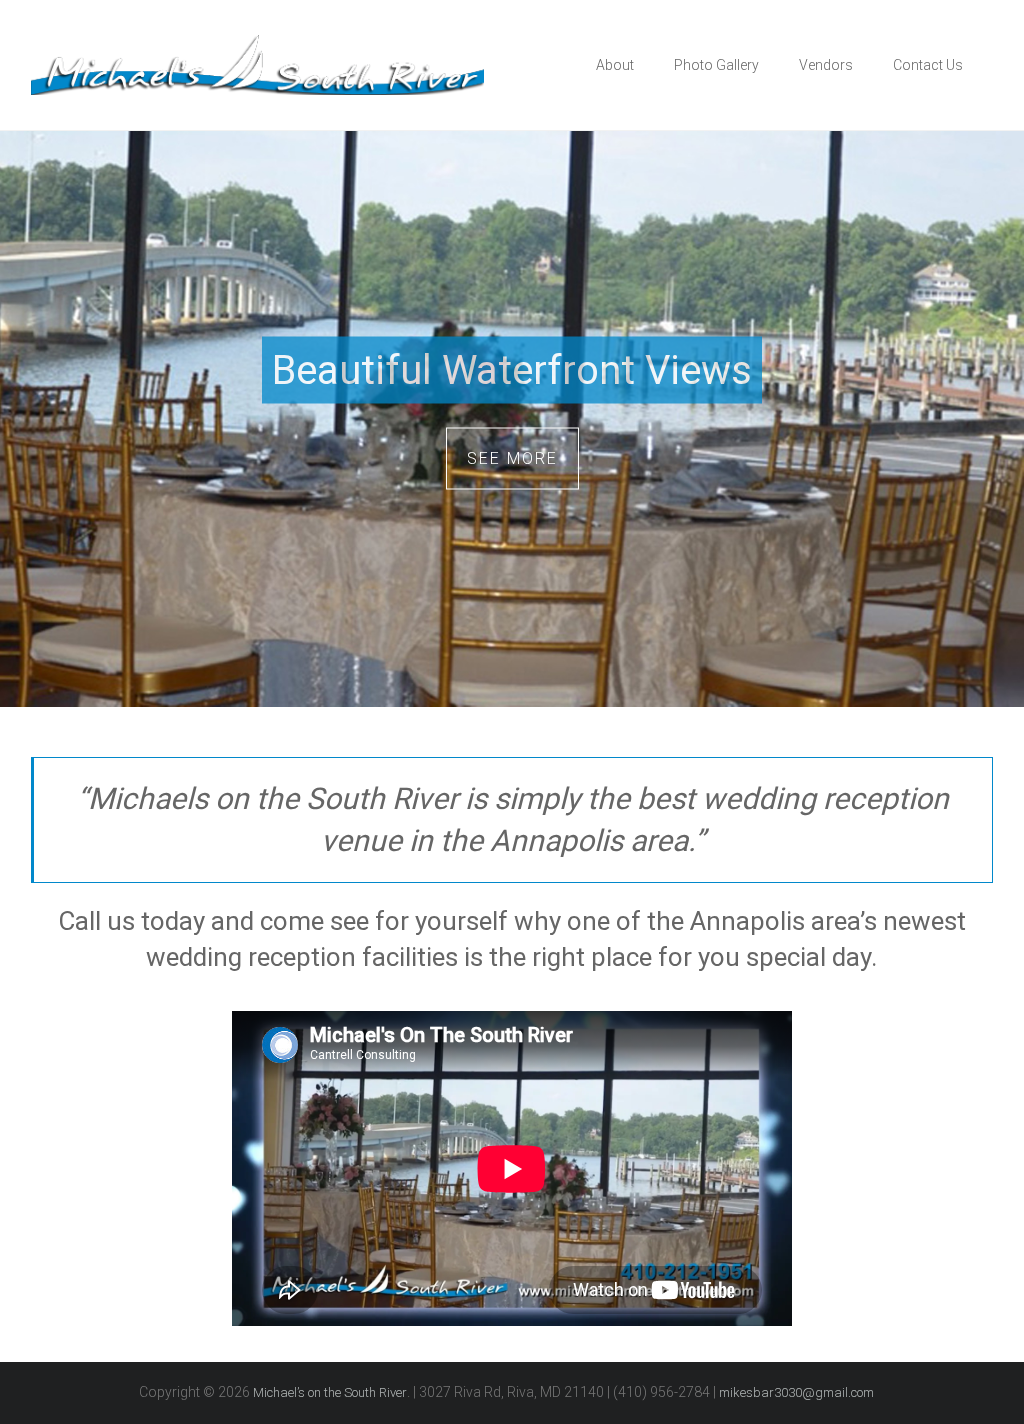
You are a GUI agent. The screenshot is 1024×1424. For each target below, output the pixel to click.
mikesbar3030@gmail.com (796, 1392)
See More (512, 458)
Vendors (826, 65)
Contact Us (928, 65)
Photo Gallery (716, 65)
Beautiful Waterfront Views (512, 370)
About (615, 65)
